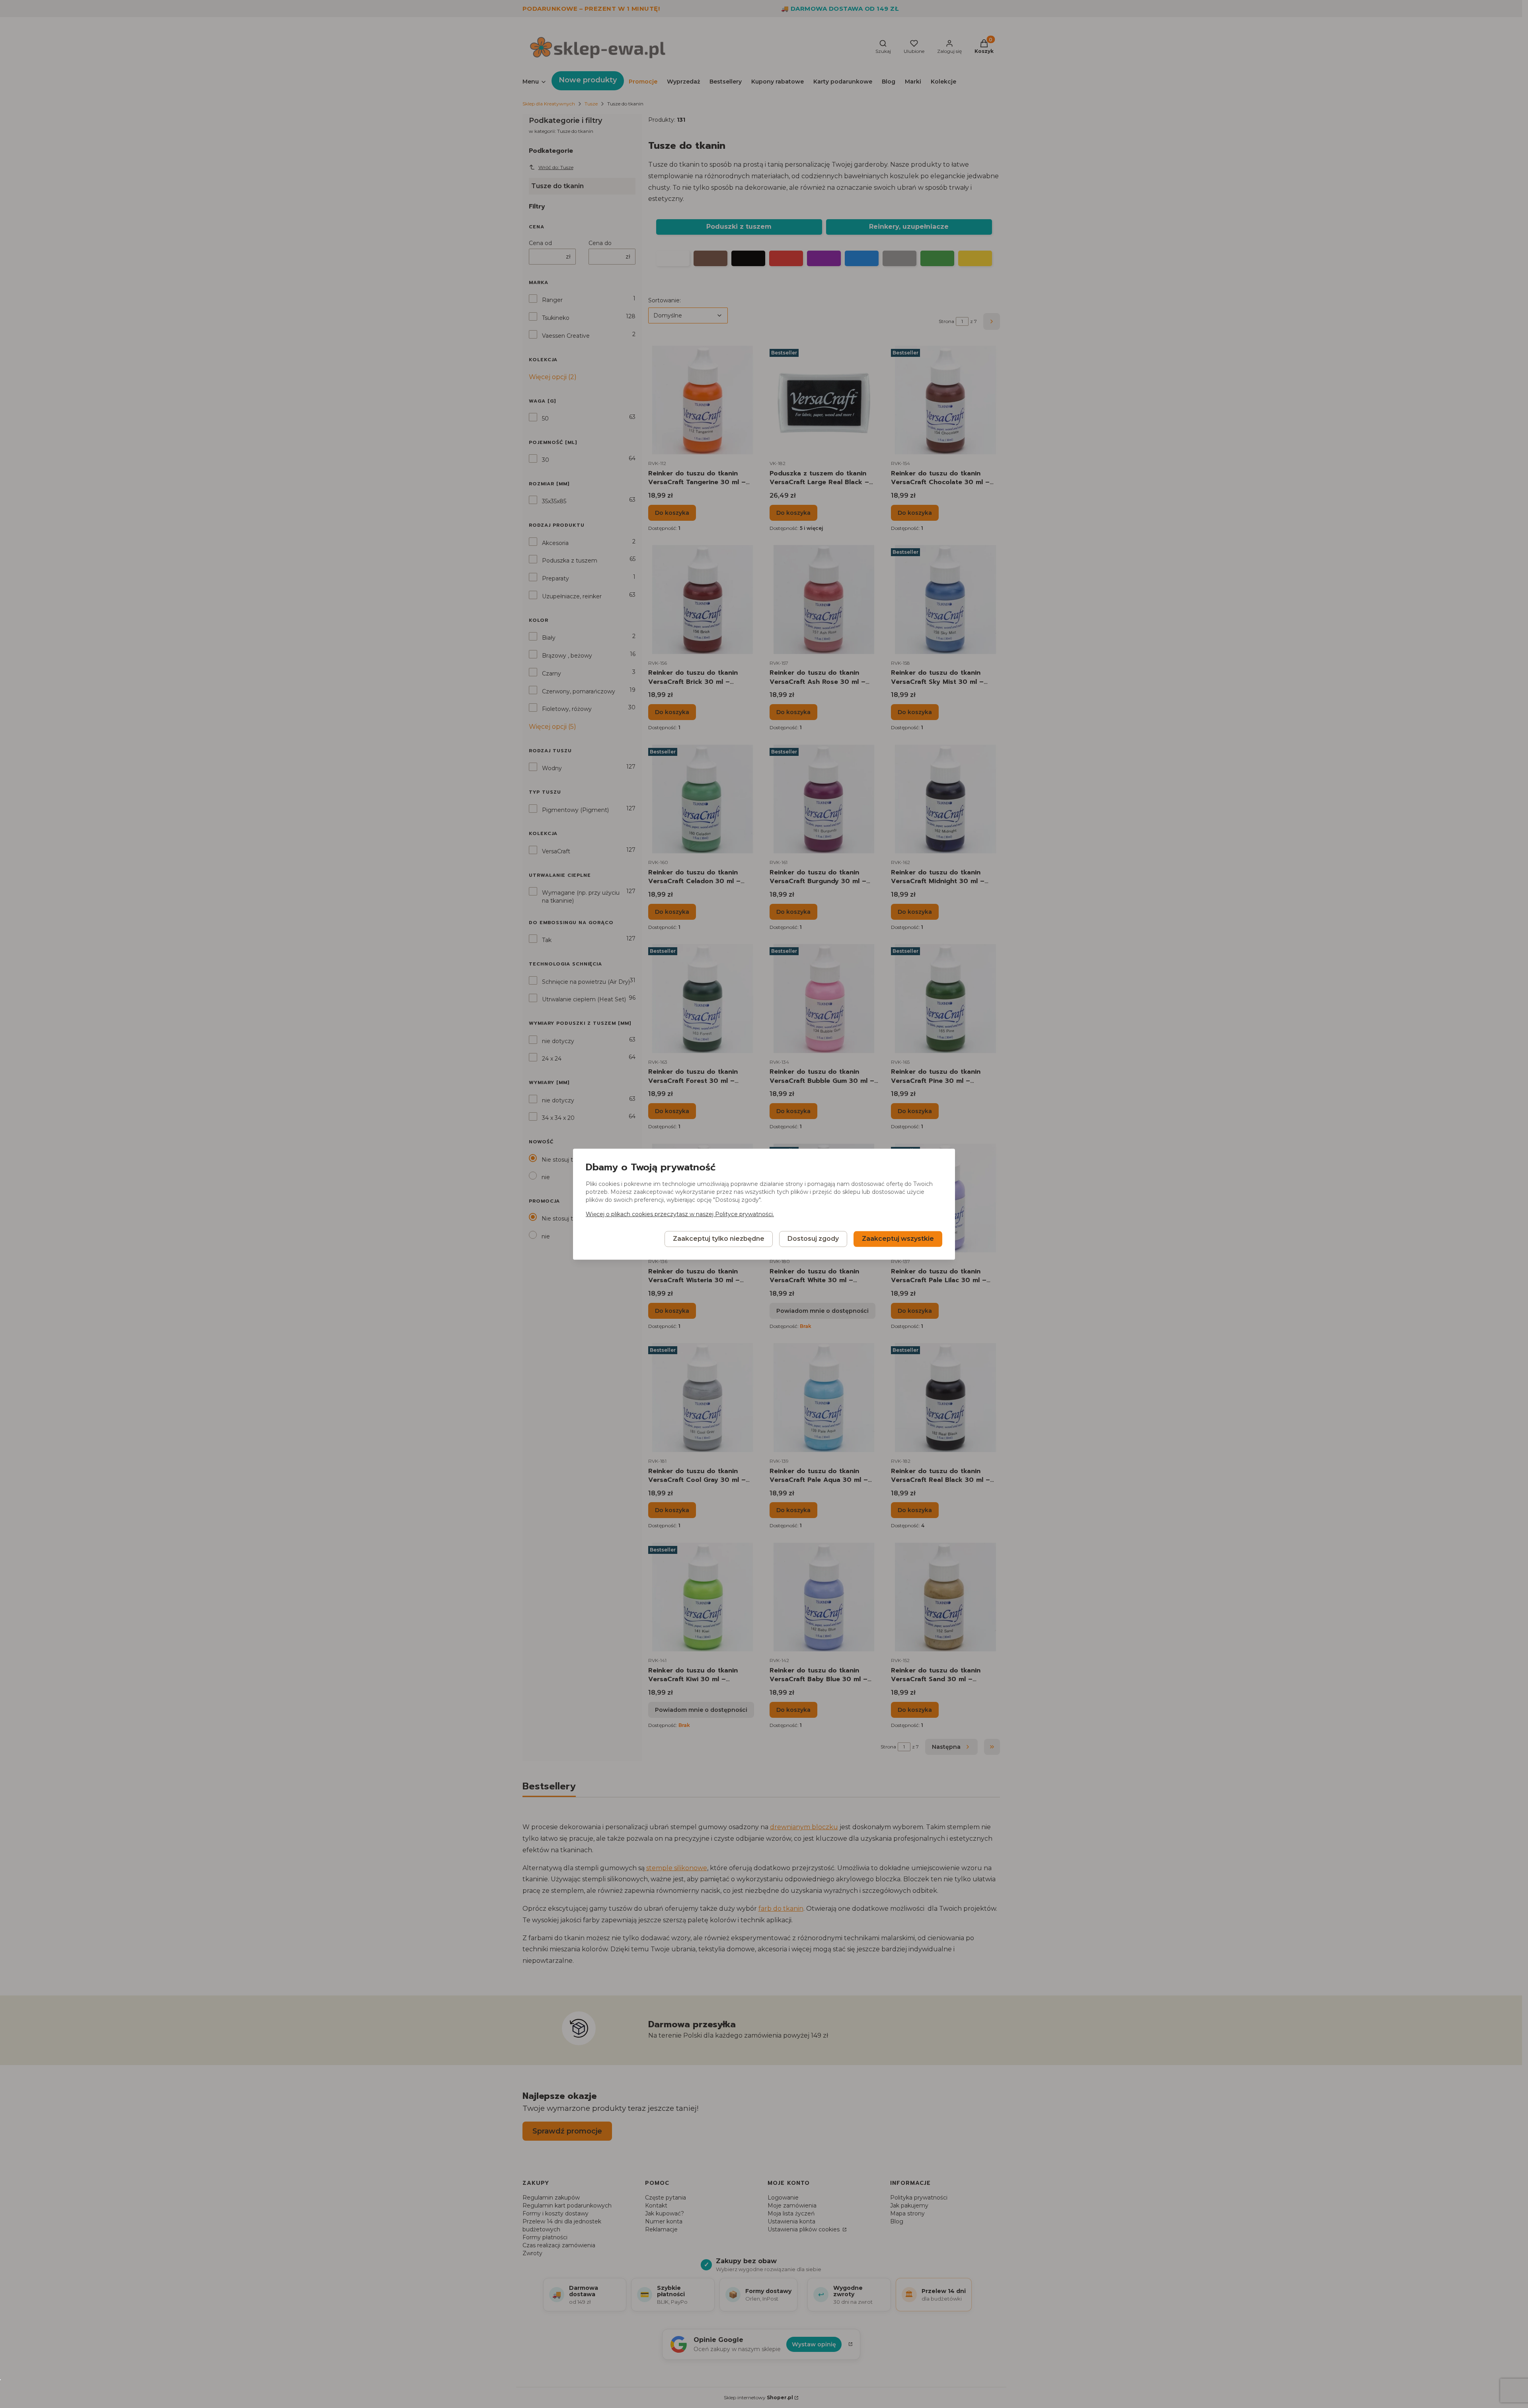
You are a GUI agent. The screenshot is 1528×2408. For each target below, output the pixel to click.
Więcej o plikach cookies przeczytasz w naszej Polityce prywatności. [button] (680, 1214)
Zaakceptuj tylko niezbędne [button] (719, 1239)
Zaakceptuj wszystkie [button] (898, 1239)
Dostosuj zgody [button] (813, 1239)
